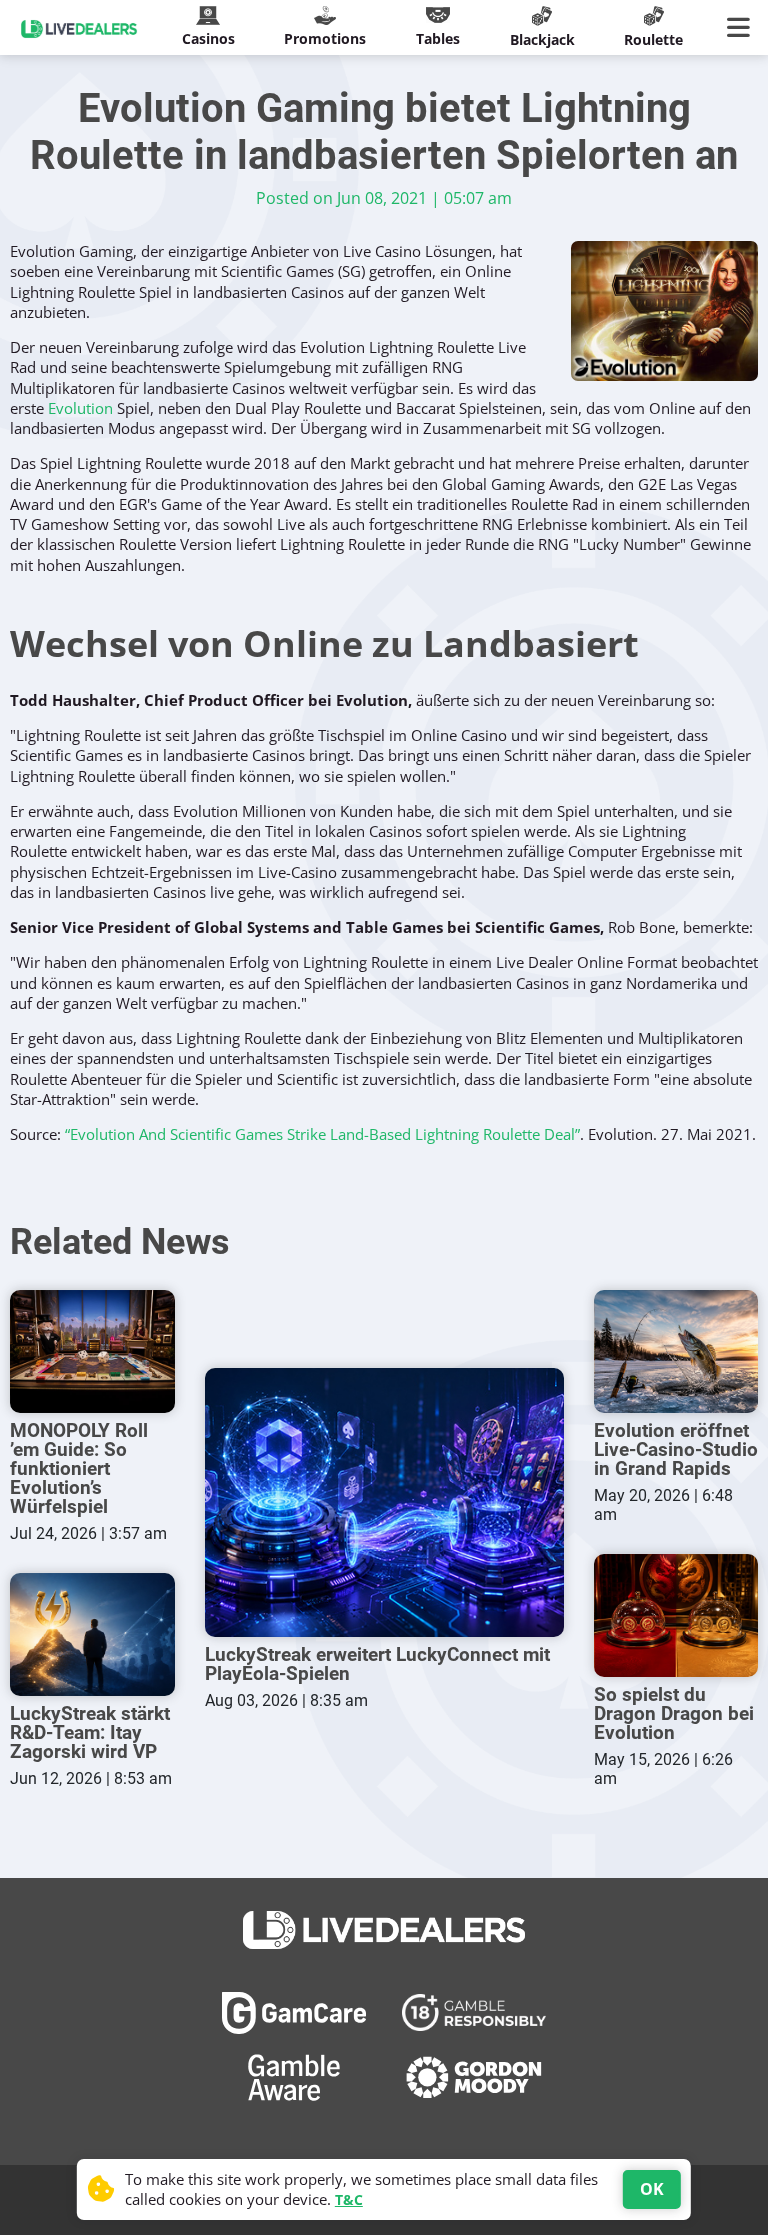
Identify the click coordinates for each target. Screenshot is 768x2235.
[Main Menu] (742, 28)
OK (652, 2189)
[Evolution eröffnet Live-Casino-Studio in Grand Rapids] (676, 1351)
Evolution (80, 408)
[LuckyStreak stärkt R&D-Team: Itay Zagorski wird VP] (92, 1634)
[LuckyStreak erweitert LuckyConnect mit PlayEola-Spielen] (384, 1502)
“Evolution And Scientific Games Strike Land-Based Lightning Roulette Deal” (322, 1134)
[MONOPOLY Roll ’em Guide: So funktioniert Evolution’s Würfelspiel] (92, 1351)
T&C (349, 2199)
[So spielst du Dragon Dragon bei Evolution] (676, 1615)
